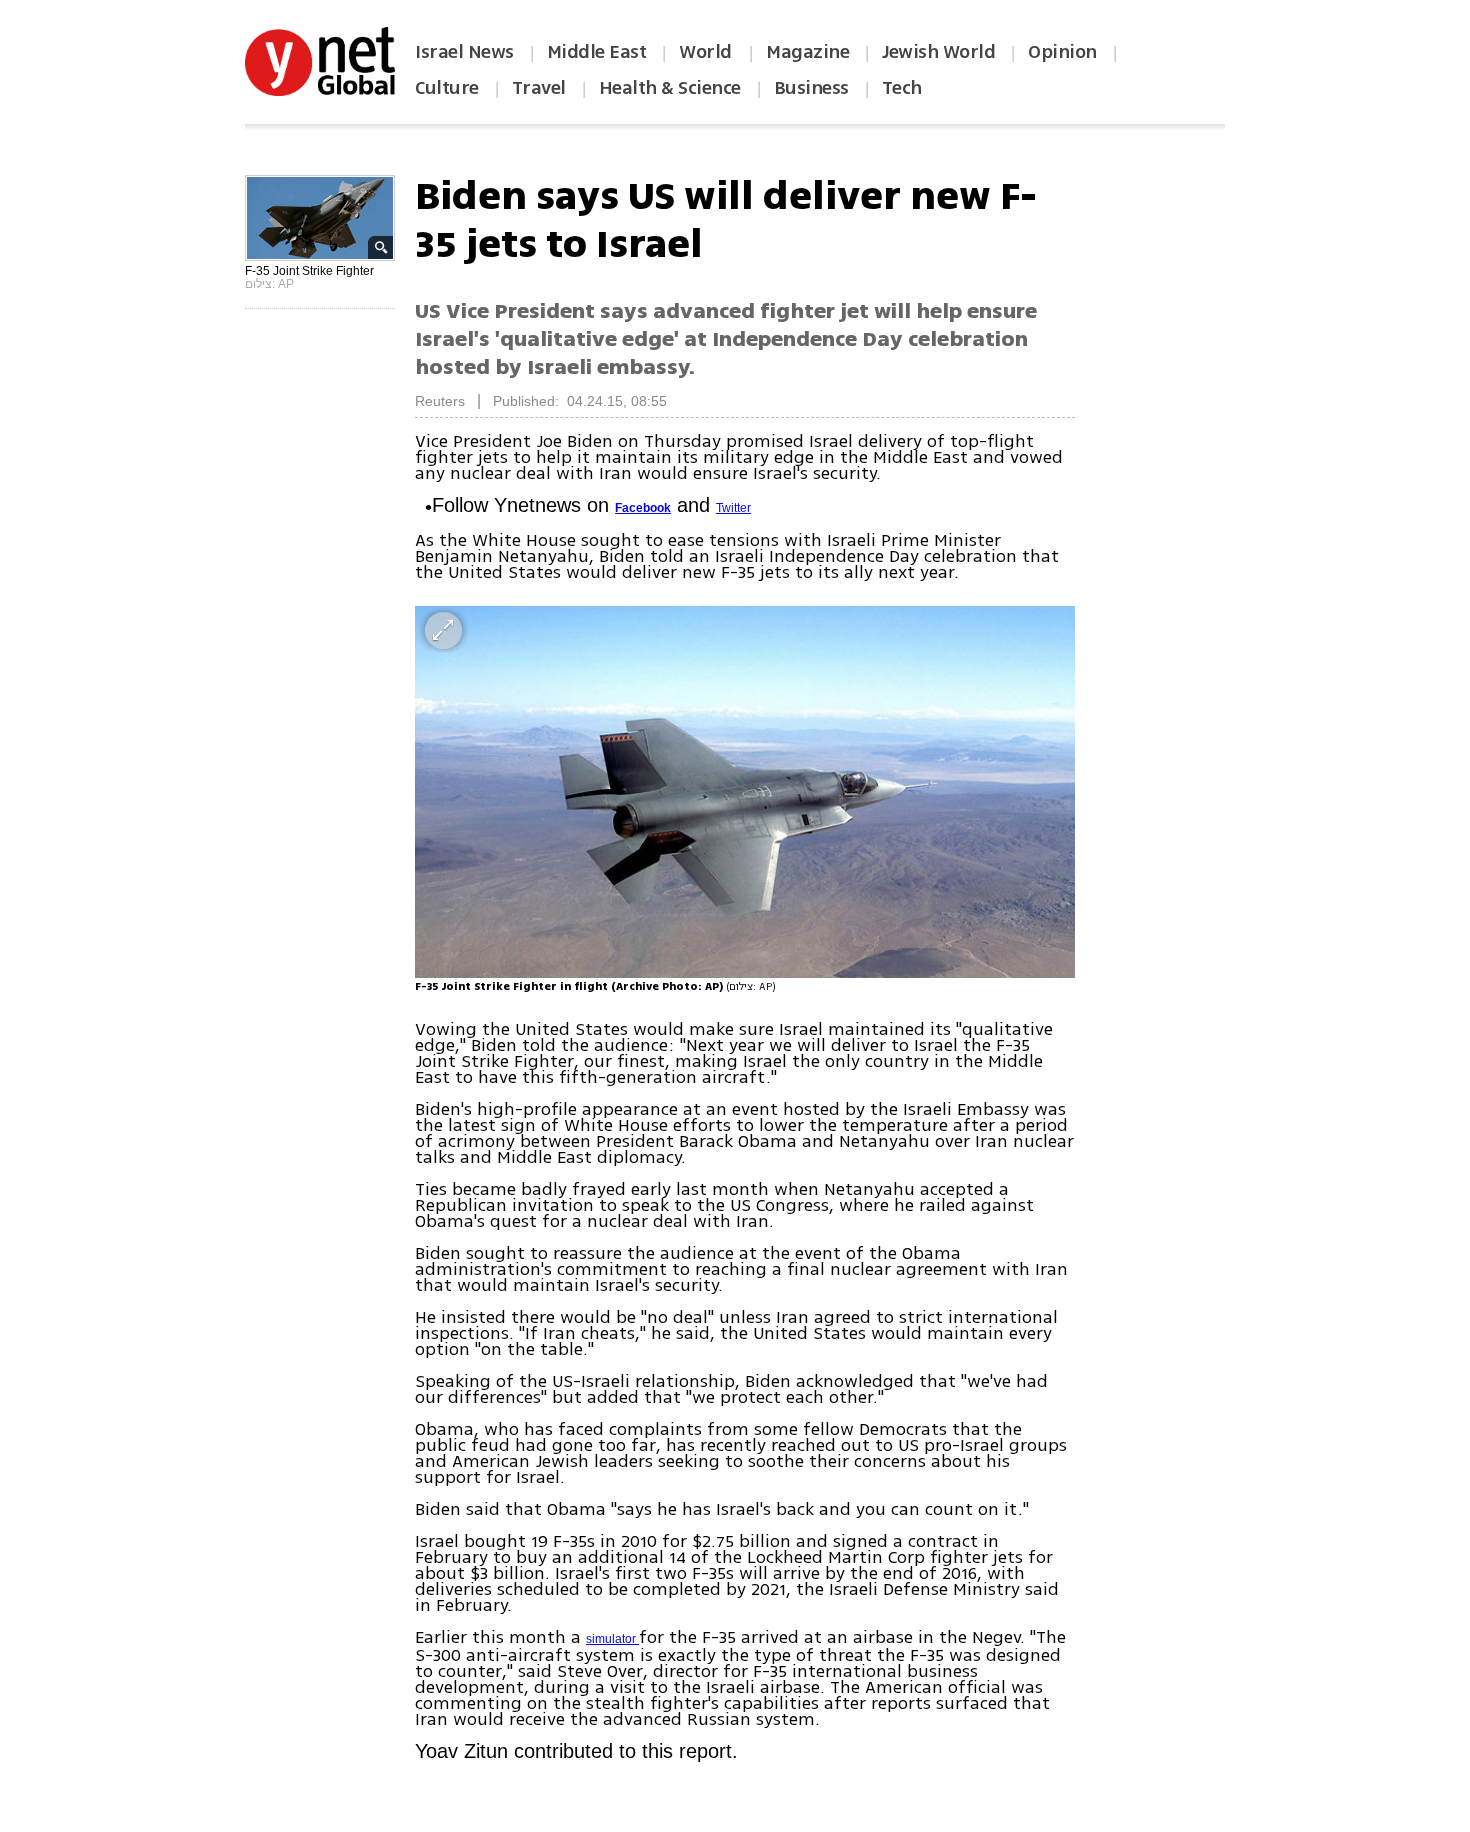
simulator (612, 1639)
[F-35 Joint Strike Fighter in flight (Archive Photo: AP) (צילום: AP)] (745, 791)
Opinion (1062, 52)
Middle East (597, 52)
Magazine (807, 52)
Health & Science (670, 88)
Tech (902, 88)
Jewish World (938, 52)
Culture (447, 88)
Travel (539, 88)
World (707, 52)
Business (811, 88)
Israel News (464, 52)
